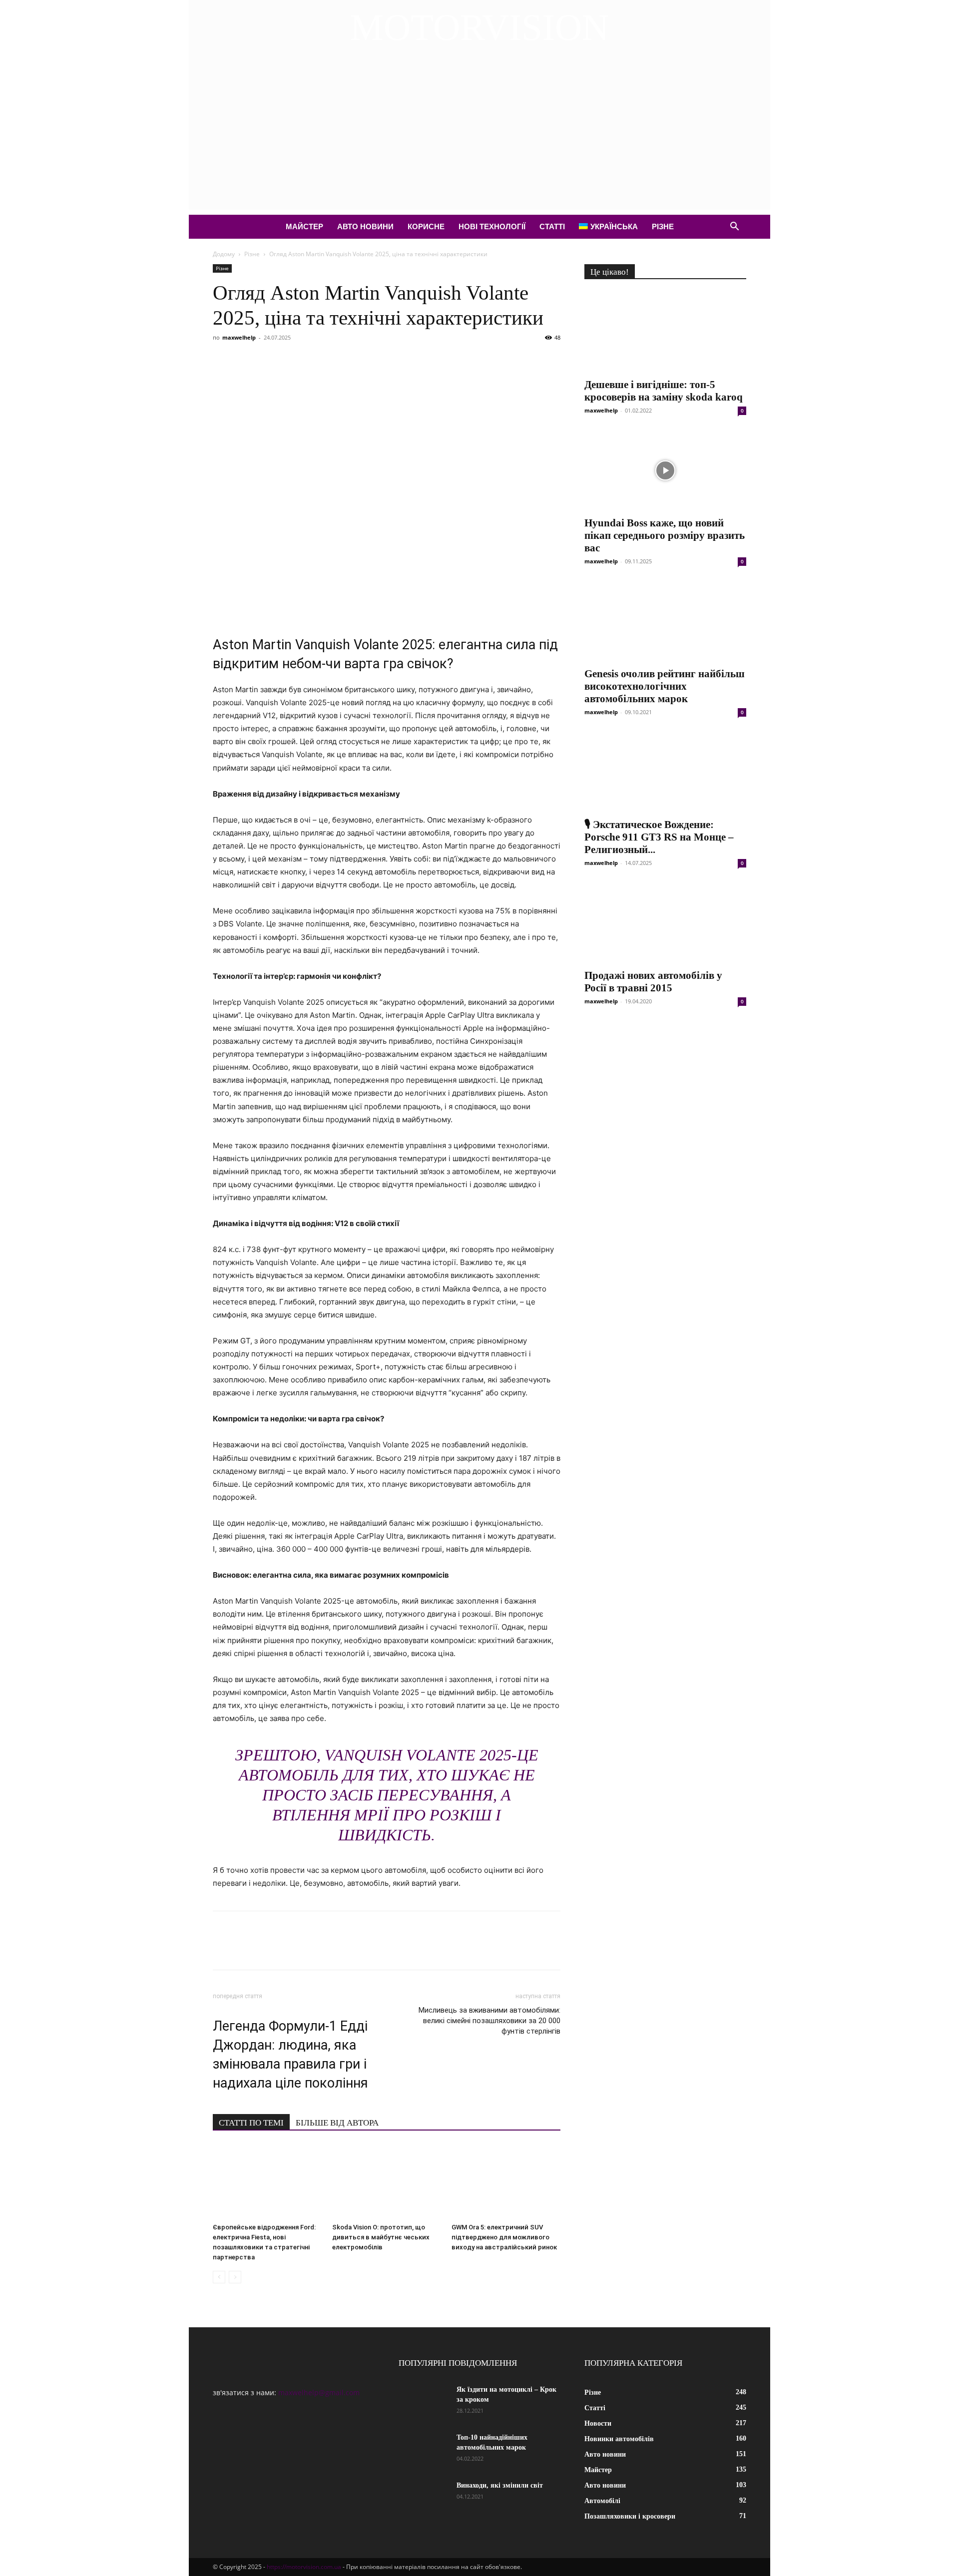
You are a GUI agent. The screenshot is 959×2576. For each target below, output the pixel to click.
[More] (407, 360)
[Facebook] (223, 360)
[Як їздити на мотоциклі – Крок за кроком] (424, 2402)
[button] (734, 227)
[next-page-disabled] (235, 2277)
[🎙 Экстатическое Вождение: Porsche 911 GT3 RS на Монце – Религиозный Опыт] (665, 772)
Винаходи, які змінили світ (500, 2485)
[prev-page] (219, 2277)
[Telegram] (315, 360)
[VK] (269, 360)
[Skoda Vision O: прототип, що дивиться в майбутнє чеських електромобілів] (387, 2181)
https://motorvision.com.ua (304, 2567)
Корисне (426, 226)
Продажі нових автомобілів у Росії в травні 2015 (653, 982)
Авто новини (365, 226)
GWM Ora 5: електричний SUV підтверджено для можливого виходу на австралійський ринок (504, 2237)
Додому (224, 254)
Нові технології (492, 226)
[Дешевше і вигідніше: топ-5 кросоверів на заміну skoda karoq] (665, 332)
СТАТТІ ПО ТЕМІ (251, 2123)
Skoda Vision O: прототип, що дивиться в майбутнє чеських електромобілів (381, 2237)
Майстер (304, 226)
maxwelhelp (239, 337)
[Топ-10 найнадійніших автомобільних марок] (424, 2450)
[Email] (361, 360)
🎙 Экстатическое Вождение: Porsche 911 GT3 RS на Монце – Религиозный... (659, 837)
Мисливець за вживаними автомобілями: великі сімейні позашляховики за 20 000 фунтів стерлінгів (489, 2021)
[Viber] (292, 360)
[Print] (384, 360)
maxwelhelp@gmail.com (319, 2392)
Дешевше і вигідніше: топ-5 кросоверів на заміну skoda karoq (664, 391)
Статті (552, 226)
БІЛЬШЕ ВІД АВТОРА (337, 2123)
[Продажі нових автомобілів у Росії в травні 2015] (665, 923)
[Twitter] (246, 360)
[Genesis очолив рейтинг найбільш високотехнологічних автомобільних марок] (665, 621)
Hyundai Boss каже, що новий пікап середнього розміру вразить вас (665, 535)
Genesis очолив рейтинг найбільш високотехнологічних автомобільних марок (665, 686)
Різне (663, 226)
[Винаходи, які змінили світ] (424, 2498)
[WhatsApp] (338, 360)
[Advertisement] (479, 140)
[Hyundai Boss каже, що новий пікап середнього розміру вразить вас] (665, 470)
